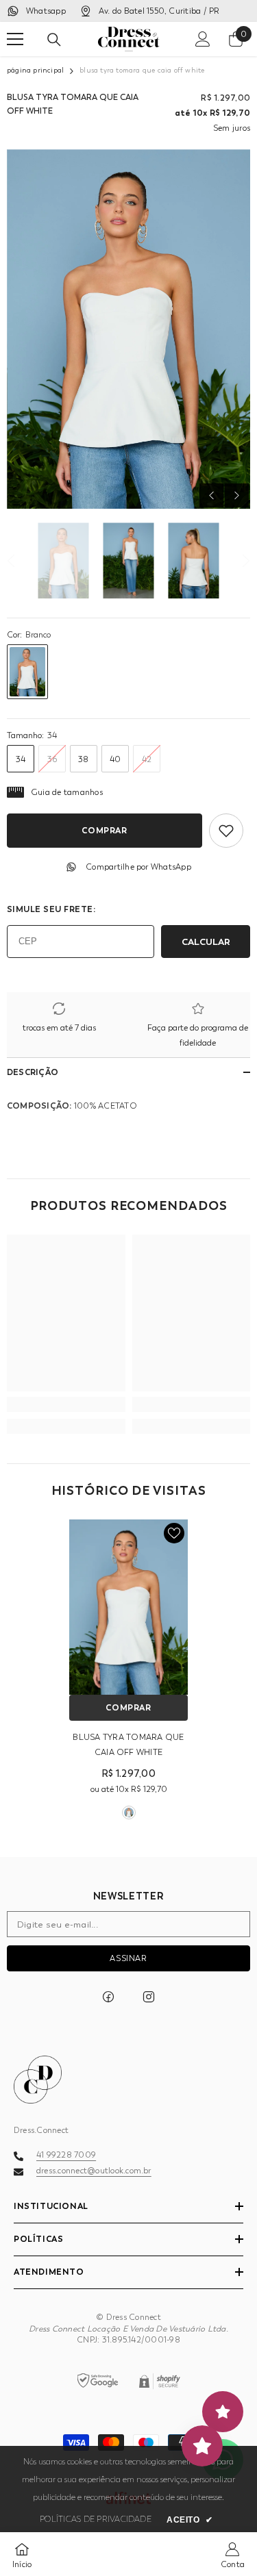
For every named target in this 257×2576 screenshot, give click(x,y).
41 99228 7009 (66, 2155)
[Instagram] (149, 1997)
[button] (211, 495)
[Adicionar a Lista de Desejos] (226, 831)
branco (129, 1813)
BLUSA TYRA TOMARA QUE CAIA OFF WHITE (128, 1745)
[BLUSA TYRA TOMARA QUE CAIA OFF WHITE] (128, 1607)
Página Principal (35, 71)
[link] (66, 1404)
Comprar (104, 830)
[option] (128, 329)
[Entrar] (203, 39)
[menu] (15, 39)
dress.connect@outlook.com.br (94, 2171)
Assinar (128, 1958)
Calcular (206, 942)
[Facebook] (108, 1997)
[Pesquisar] (54, 40)
